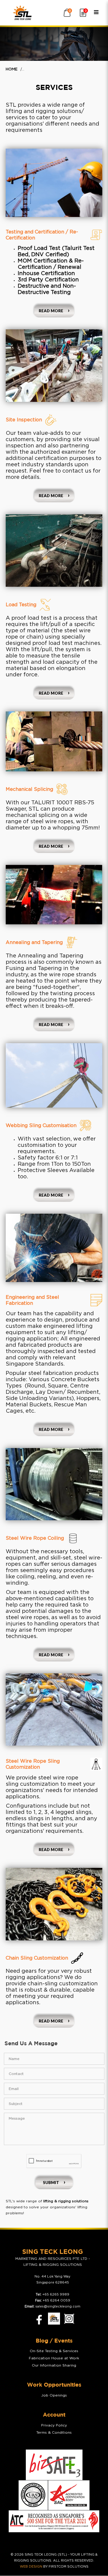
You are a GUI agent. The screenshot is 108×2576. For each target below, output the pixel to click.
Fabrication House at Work (54, 2358)
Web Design (31, 2567)
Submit (51, 2183)
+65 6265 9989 (56, 2294)
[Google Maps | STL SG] (54, 2319)
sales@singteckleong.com (58, 2306)
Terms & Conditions (54, 2432)
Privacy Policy (54, 2425)
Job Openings (54, 2395)
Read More (51, 311)
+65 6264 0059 (56, 2300)
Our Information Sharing (54, 2365)
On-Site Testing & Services (54, 2351)
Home (12, 69)
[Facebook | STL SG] (37, 2319)
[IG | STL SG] (69, 2319)
